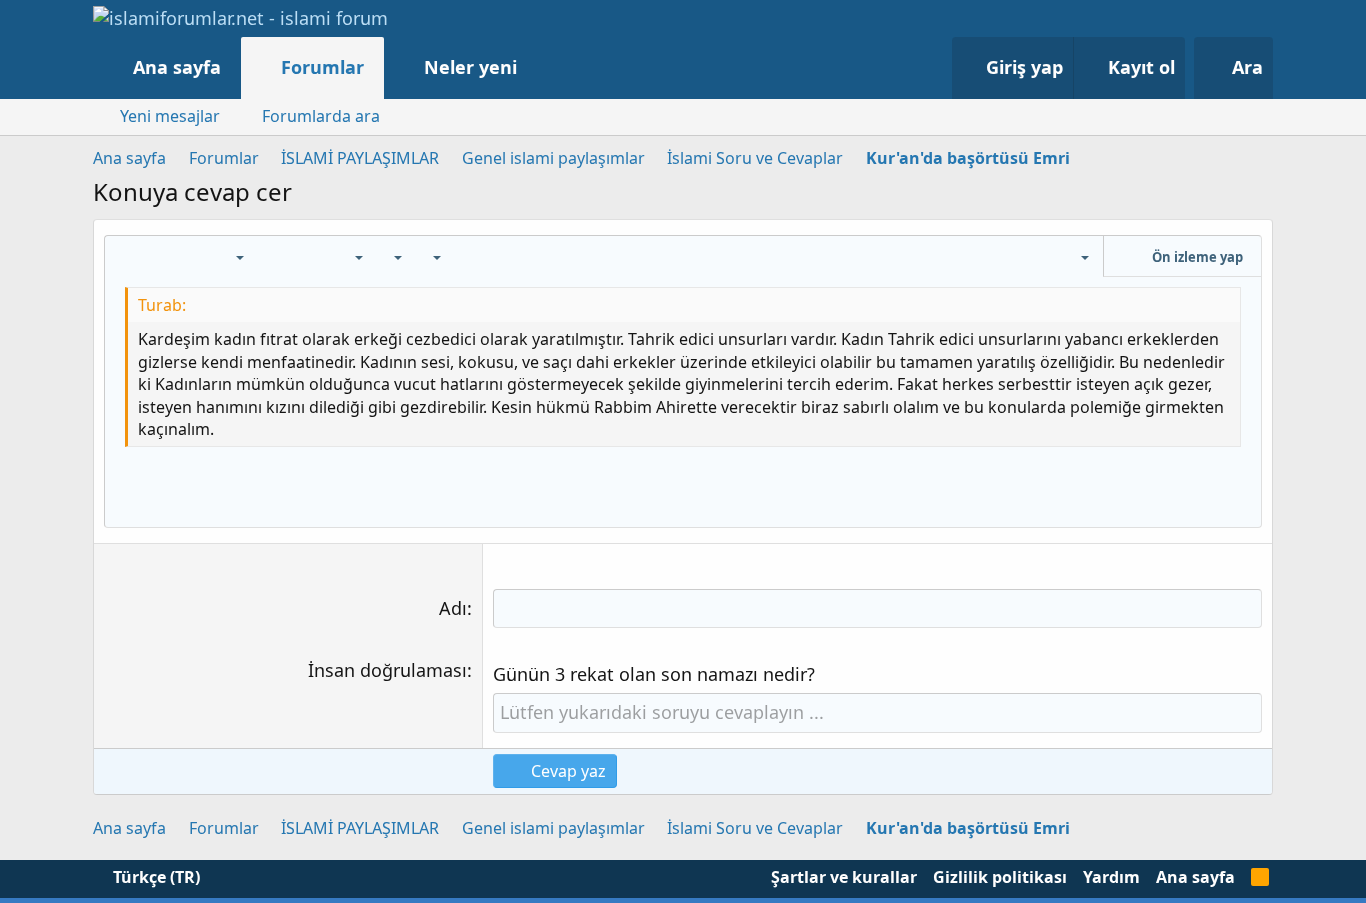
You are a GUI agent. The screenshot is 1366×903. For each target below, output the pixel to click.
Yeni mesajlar (170, 116)
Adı (453, 608)
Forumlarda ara (321, 116)
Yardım (1111, 877)
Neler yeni (470, 67)
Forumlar (322, 67)
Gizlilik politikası (1000, 877)
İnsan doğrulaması (387, 670)
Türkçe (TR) (154, 877)
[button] (537, 67)
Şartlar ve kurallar (844, 877)
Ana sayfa (177, 67)
